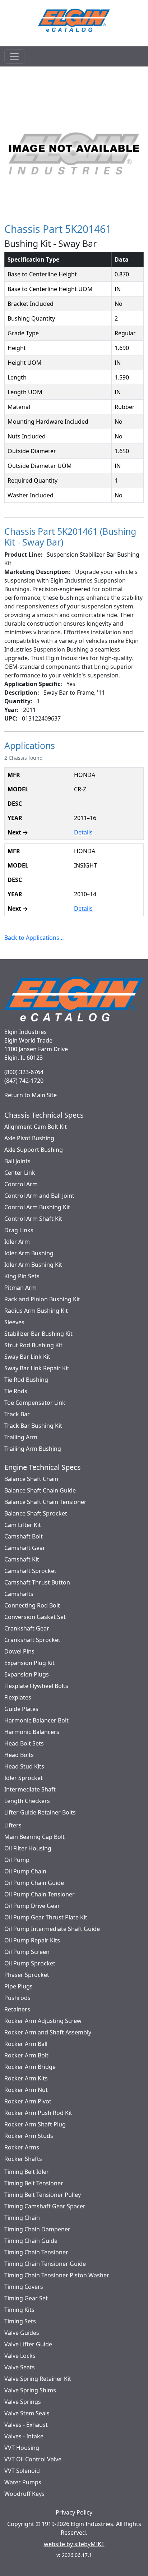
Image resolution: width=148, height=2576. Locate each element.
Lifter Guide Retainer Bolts (40, 1812)
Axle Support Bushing (34, 1150)
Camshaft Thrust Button (37, 1582)
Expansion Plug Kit (29, 1663)
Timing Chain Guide (31, 2241)
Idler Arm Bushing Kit (33, 1265)
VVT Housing (22, 2448)
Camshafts (19, 1594)
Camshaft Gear (25, 1548)
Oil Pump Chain (25, 1871)
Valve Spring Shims (30, 2390)
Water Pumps (23, 2482)
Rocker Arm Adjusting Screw (43, 2021)
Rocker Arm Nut (26, 2090)
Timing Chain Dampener (37, 2229)
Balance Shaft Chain (31, 1479)
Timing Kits (19, 2310)
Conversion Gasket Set (35, 1617)
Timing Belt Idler (27, 2172)
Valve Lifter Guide (28, 2344)
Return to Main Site (31, 1095)
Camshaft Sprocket (30, 1571)
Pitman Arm (20, 1288)
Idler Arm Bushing (29, 1253)
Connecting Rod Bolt (32, 1605)
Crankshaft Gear (27, 1628)
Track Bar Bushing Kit (33, 1426)
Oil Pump (17, 1860)
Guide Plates (21, 1709)
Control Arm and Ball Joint (39, 1196)
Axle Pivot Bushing (29, 1138)
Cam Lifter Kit (23, 1525)
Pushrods (17, 1998)
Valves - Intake (24, 2436)
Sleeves (14, 1322)
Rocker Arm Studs (29, 2136)
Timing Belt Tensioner (34, 2183)
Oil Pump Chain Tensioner (40, 1894)
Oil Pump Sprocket (30, 1963)
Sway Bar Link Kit (27, 1357)
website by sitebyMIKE (74, 2544)
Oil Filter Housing (28, 1848)
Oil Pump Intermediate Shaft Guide (52, 1929)
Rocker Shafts (23, 2159)
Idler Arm (17, 1242)
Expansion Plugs (27, 1674)
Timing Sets (20, 2321)
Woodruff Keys (24, 2494)
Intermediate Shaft (30, 1789)
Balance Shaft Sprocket (36, 1513)
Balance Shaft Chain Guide (40, 1490)
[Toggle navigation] (14, 56)
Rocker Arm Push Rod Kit (38, 2113)
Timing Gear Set (26, 2298)
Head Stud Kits (24, 1766)
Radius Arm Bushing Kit (36, 1311)
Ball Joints (17, 1161)
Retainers (17, 2009)
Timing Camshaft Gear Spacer (45, 2206)
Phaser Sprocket (27, 1975)
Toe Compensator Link (35, 1403)
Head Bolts (19, 1755)
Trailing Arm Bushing (33, 1449)
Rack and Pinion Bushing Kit (42, 1299)
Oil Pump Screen (27, 1952)
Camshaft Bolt (24, 1536)
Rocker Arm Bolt (26, 2055)
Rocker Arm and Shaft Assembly (48, 2032)
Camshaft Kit (22, 1559)
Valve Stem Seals (27, 2413)
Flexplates (18, 1697)
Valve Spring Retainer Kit (38, 2379)
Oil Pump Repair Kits (32, 1940)
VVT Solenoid (22, 2471)
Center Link (20, 1173)
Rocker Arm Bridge (30, 2067)
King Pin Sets (22, 1276)
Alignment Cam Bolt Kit (36, 1127)
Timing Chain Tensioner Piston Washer (57, 2275)
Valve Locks (20, 2356)
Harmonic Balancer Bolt (36, 1720)
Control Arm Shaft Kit (33, 1219)
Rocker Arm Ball (26, 2044)
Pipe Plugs (18, 1986)
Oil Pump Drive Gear (32, 1906)
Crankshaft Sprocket (32, 1640)
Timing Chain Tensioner (36, 2252)
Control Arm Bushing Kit (37, 1207)
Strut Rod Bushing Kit (33, 1345)
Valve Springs (23, 2402)
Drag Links (19, 1230)
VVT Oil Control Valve (33, 2459)
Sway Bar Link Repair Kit (37, 1368)
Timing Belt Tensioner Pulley (43, 2195)
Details (83, 832)
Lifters (13, 1825)
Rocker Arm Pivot (28, 2101)
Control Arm (21, 1184)
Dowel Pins (19, 1651)
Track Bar (17, 1414)
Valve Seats (20, 2367)
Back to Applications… (34, 938)
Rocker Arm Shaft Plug (35, 2124)
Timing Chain (22, 2218)
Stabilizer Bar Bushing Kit (38, 1334)
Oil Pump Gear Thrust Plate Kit (46, 1917)
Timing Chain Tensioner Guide (45, 2264)
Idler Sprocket (24, 1778)
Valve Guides (22, 2333)
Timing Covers (24, 2287)
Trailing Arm (21, 1437)
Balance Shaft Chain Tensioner (45, 1502)
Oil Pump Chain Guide (34, 1883)
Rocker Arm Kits (26, 2078)
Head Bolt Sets (24, 1743)
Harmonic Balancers (32, 1732)
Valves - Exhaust (26, 2425)
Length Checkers (27, 1801)
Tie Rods (16, 1391)
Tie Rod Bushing (26, 1380)
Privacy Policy (74, 2512)
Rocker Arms (22, 2147)
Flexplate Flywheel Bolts (36, 1686)
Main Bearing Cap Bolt (34, 1837)
